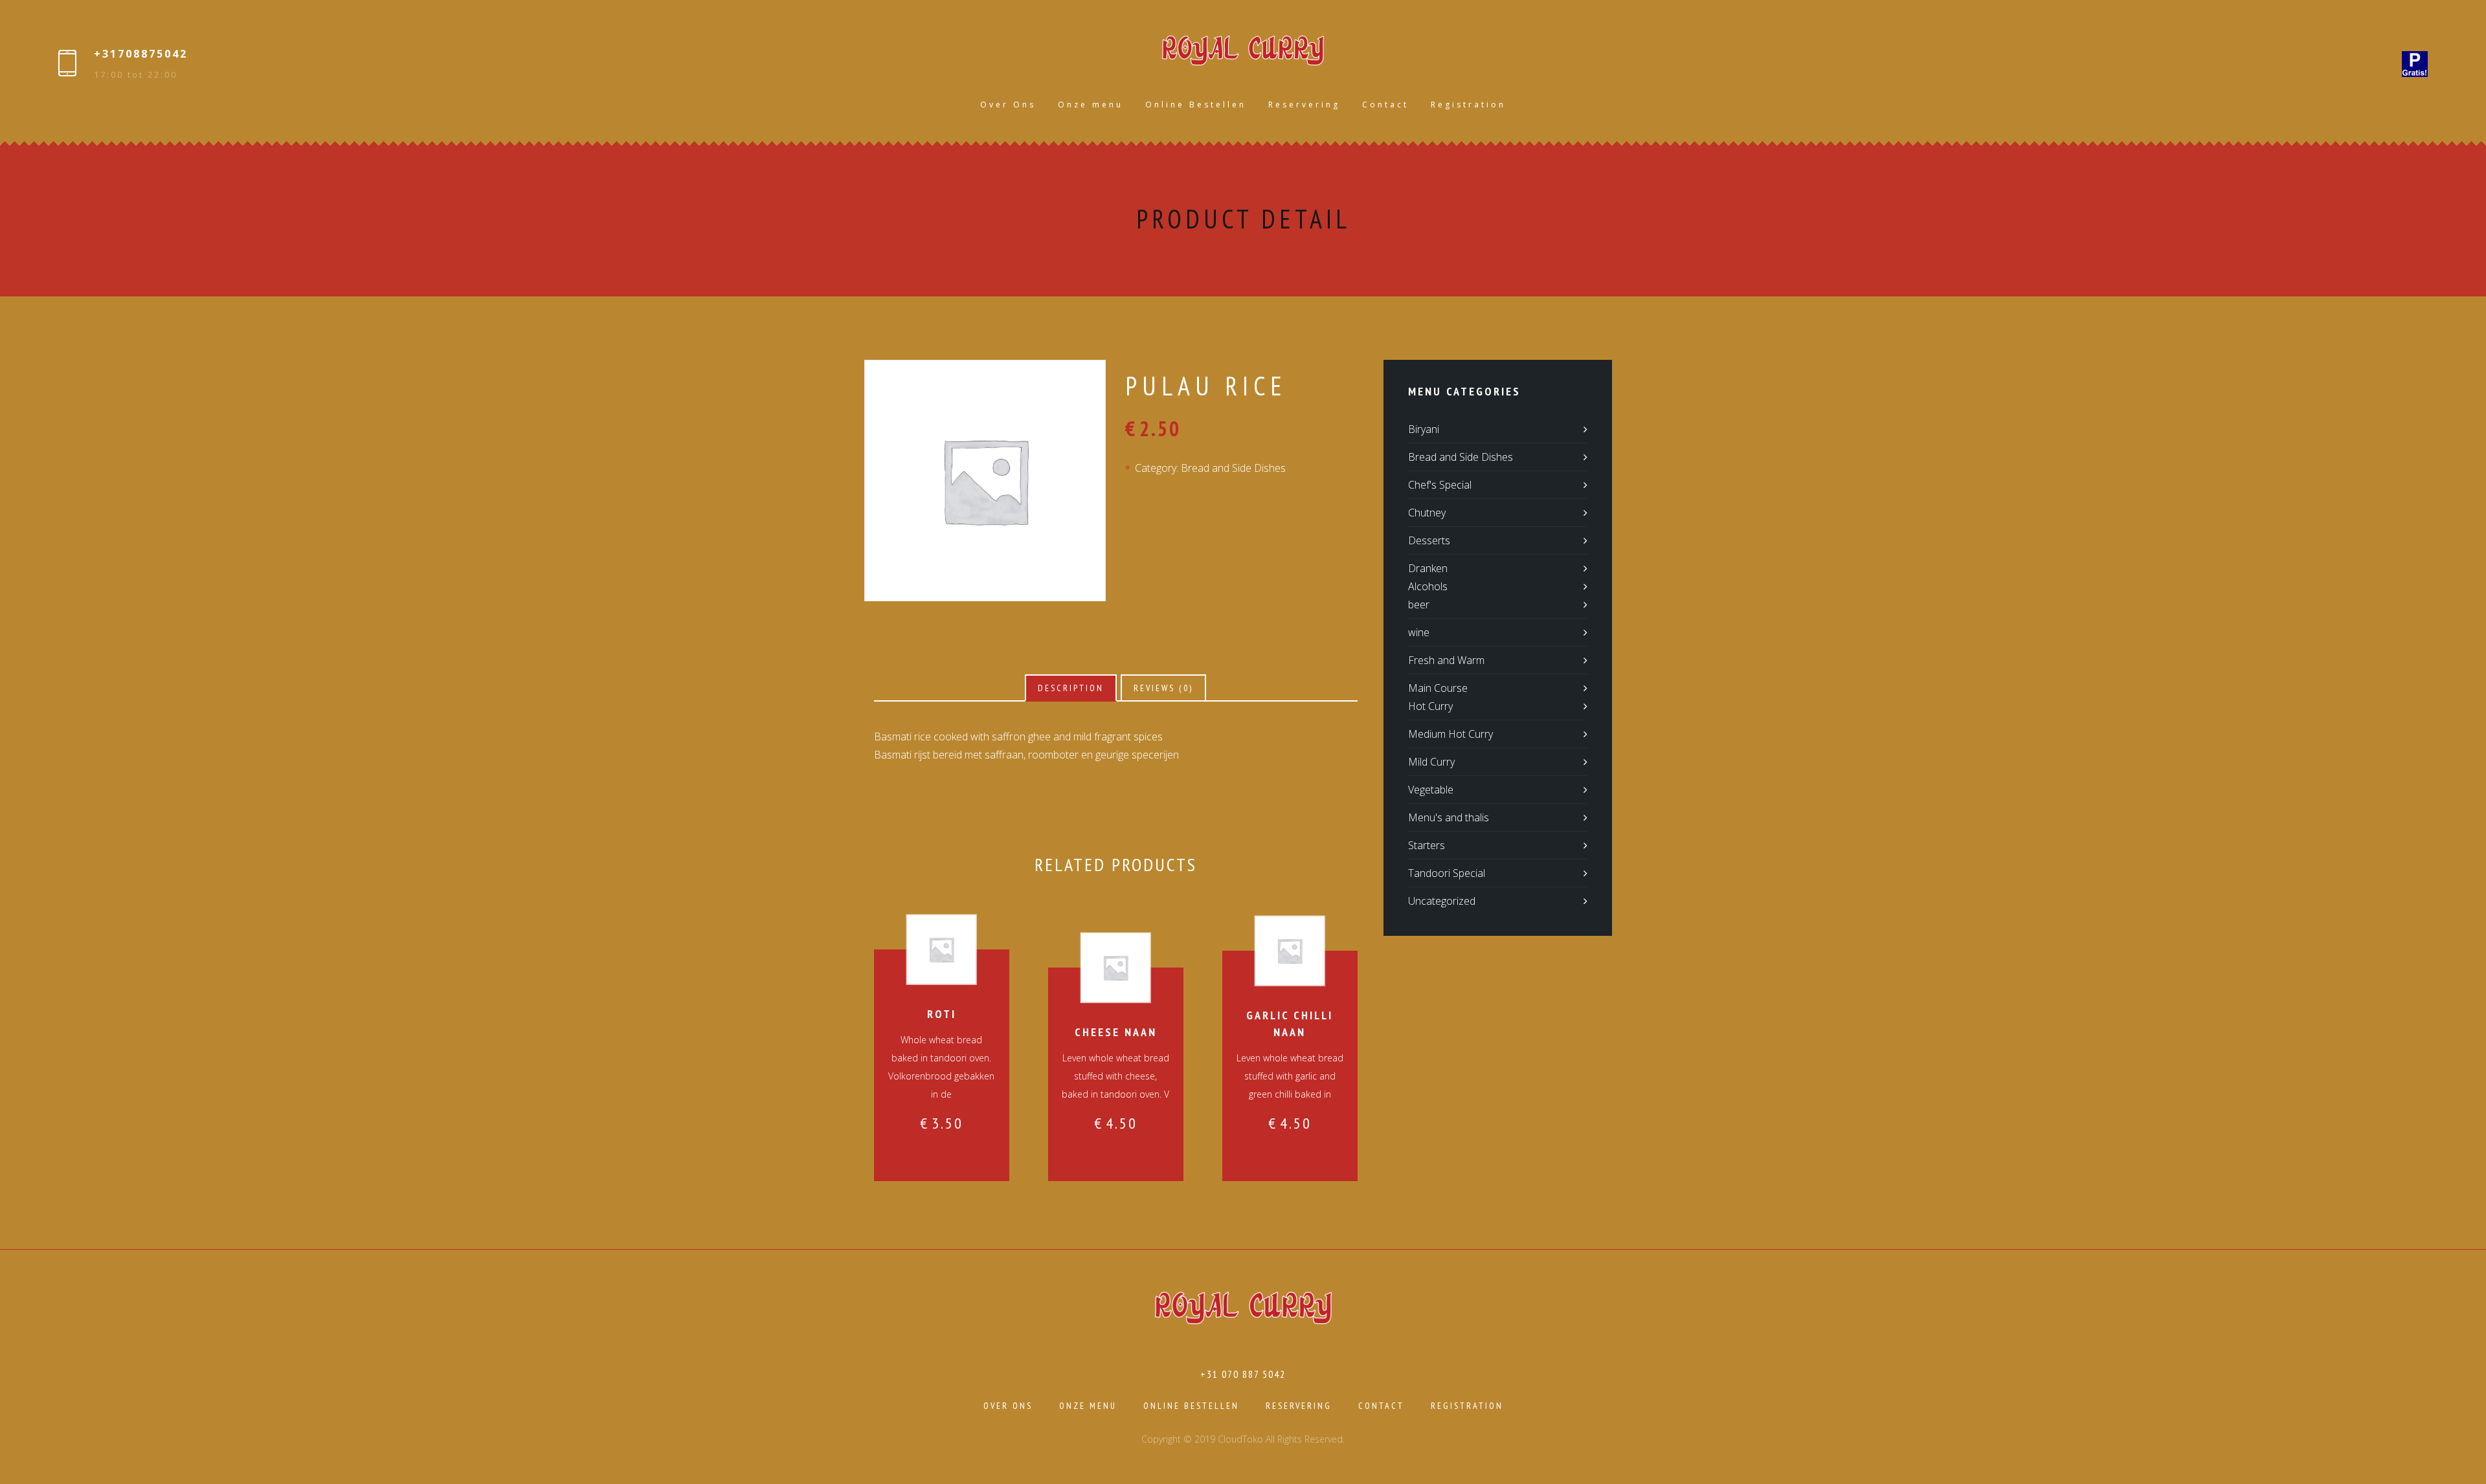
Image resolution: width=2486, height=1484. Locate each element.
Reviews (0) (1163, 688)
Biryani (1424, 429)
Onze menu (1091, 105)
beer (1419, 604)
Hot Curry (1430, 706)
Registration (1468, 105)
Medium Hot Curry (1450, 734)
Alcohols (1428, 586)
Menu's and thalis (1449, 817)
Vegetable (1431, 790)
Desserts (1429, 540)
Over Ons (1008, 105)
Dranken (1428, 568)
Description (1071, 688)
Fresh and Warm (1446, 660)
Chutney (1427, 513)
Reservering (1304, 105)
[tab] (1071, 688)
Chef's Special (1440, 485)
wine (1419, 632)
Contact (1385, 105)
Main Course (1438, 688)
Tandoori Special (1447, 873)
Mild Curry (1431, 762)
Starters (1427, 845)
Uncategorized (1442, 901)
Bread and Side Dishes (1233, 468)
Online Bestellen (1196, 105)
